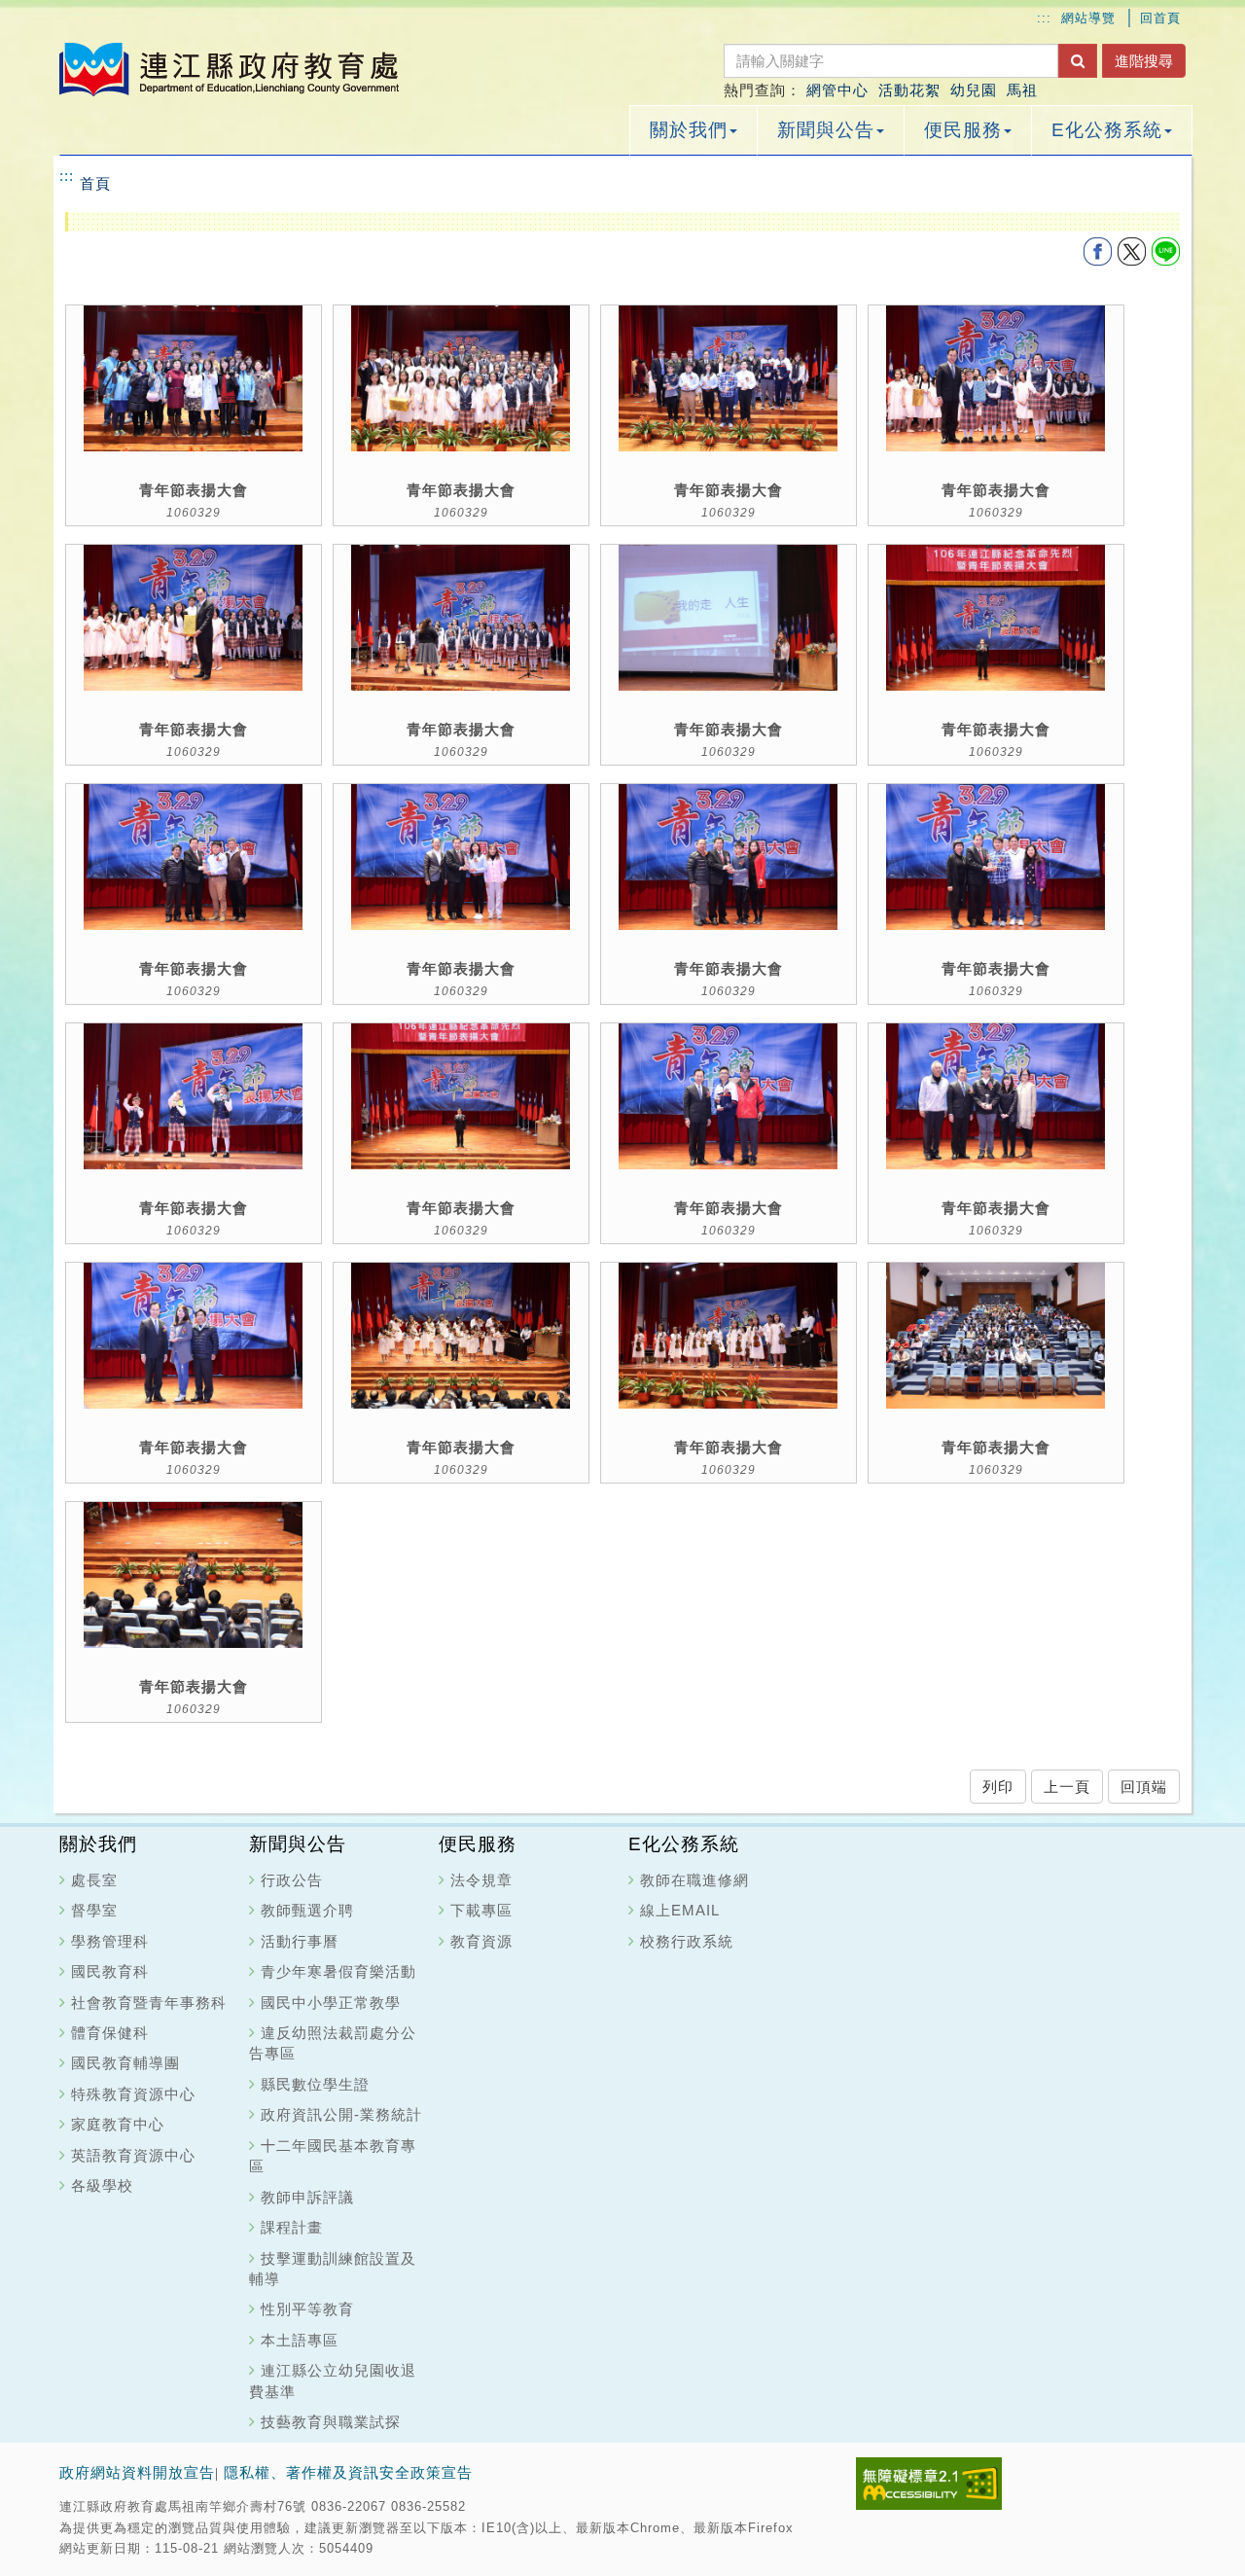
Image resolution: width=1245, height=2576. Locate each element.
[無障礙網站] (929, 2482)
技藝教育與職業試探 (331, 2422)
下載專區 (481, 1910)
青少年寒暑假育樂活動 (338, 1971)
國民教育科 (110, 1971)
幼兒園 (974, 90)
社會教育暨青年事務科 (149, 2003)
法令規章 (481, 1880)
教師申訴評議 (307, 2197)
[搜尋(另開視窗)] (1078, 61)
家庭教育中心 (118, 2124)
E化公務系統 (684, 1844)
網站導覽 (1088, 18)
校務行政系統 (687, 1941)
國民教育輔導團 (125, 2063)
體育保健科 (110, 2033)
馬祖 (1022, 90)
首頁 (95, 183)
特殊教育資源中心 (133, 2094)
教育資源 (481, 1941)
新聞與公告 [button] (826, 130)
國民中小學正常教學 (331, 2003)
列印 (998, 1787)
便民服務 (478, 1844)
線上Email (680, 1910)
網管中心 (837, 90)
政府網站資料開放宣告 (137, 2473)
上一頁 (1067, 1787)
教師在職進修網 (694, 1880)
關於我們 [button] (689, 130)
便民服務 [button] (963, 130)
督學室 (94, 1910)
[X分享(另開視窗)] (1134, 250)
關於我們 (98, 1844)
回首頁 (1160, 18)
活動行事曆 (300, 1941)
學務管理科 (110, 1941)
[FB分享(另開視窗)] (1100, 250)
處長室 (94, 1880)
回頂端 (1144, 1787)
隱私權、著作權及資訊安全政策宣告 (348, 2473)
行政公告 (292, 1880)
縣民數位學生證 (315, 2084)
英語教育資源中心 (133, 2155)
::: (1044, 18)
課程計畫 (292, 2227)
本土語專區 (300, 2340)
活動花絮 (909, 90)
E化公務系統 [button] (1107, 130)
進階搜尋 (1144, 61)
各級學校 (102, 2185)
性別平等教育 (307, 2309)
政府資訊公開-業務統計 (341, 2114)
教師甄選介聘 (307, 1910)
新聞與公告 (298, 1844)
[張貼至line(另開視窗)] (1165, 250)
